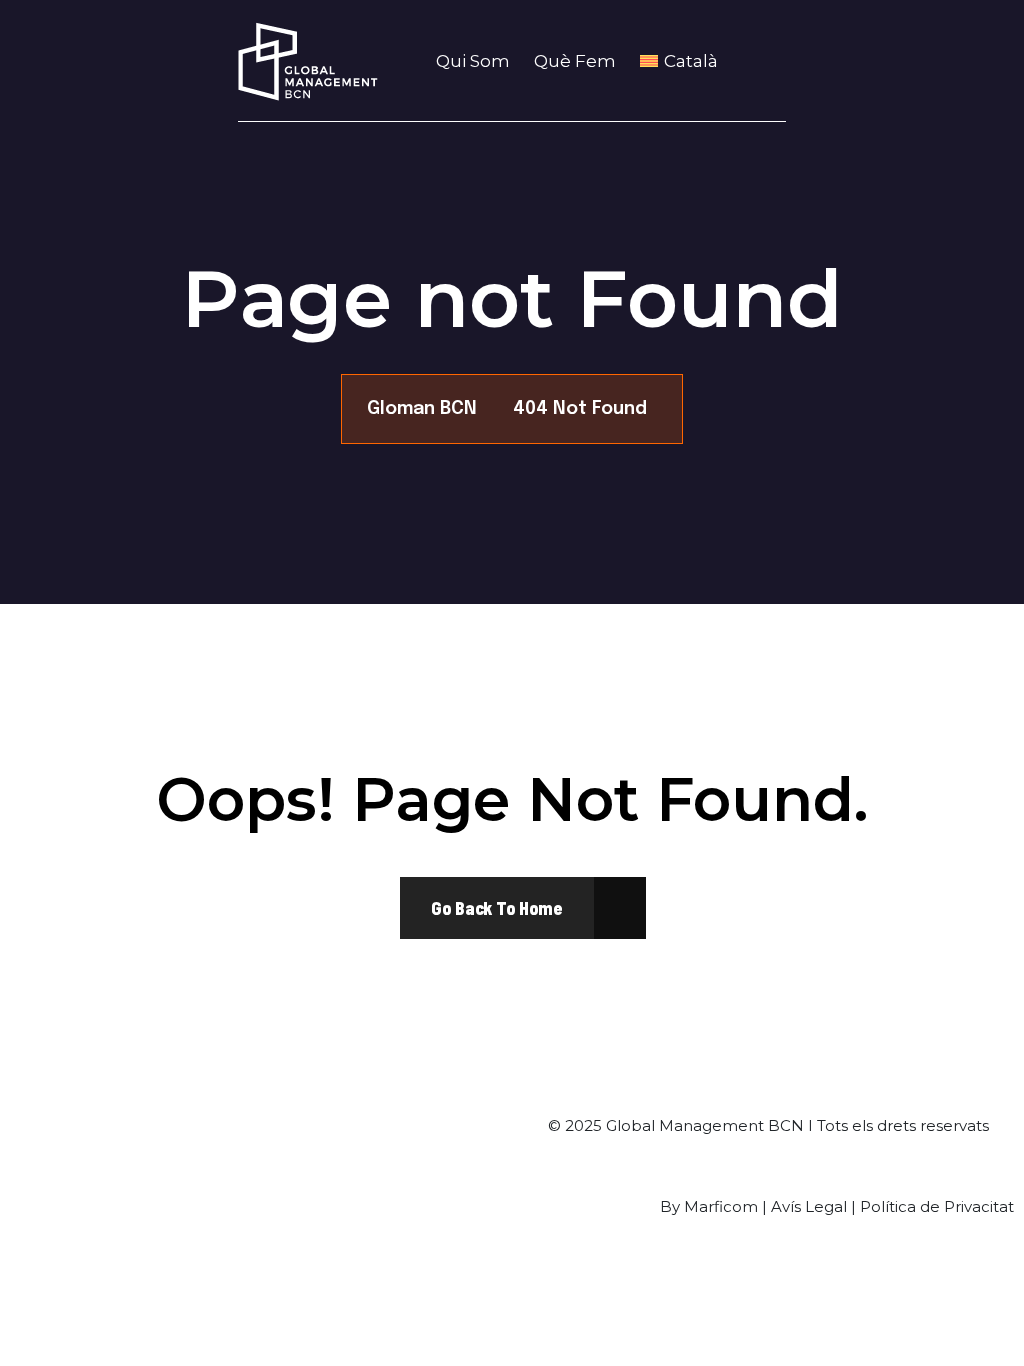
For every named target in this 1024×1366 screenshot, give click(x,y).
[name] (497, 908)
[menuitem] (685, 61)
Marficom (721, 1206)
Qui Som (473, 61)
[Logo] (308, 61)
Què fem (575, 61)
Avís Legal (809, 1206)
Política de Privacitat (937, 1206)
